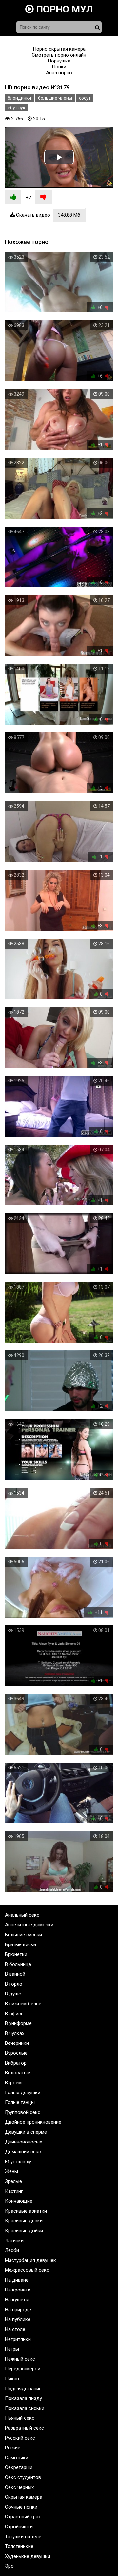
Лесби (12, 2250)
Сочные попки (21, 2507)
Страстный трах (23, 2517)
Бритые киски (20, 1944)
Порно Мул (63, 9)
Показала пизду (23, 2398)
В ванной (15, 1974)
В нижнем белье (23, 2004)
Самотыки (17, 2458)
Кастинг (14, 2191)
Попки (59, 67)
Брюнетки (16, 1954)
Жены (11, 2171)
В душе (13, 1994)
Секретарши (19, 2467)
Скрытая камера (24, 2497)
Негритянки (18, 2339)
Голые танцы (20, 2102)
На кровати (18, 2290)
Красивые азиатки (26, 2211)
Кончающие (19, 2201)
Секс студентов (23, 2477)
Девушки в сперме (26, 2132)
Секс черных (19, 2487)
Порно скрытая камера (59, 49)
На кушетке (18, 2300)
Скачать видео (48, 215)
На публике (18, 2319)
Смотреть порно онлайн (59, 55)
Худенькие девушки (28, 2556)
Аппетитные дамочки (29, 1925)
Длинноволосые (24, 2142)
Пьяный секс (20, 2418)
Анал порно (59, 73)
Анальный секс (22, 1915)
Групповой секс (23, 2112)
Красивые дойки (24, 2231)
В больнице (18, 1964)
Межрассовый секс (27, 2270)
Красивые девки (24, 2221)
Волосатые (18, 2073)
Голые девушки (23, 2093)
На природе (18, 2310)
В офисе (14, 2014)
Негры (12, 2349)
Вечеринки (17, 2043)
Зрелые (13, 2181)
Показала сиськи (25, 2408)
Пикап (12, 2379)
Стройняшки (19, 2527)
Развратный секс (24, 2428)
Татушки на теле (23, 2537)
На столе (15, 2329)
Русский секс (20, 2438)
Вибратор (16, 2063)
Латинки (14, 2241)
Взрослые (16, 2053)
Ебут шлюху (18, 2162)
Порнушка (59, 61)
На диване (17, 2280)
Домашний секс (23, 2152)
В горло (14, 1984)
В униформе (18, 2023)
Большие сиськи (23, 1935)
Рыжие (13, 2448)
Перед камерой (23, 2369)
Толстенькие (19, 2546)
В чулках (15, 2033)
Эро (9, 2566)
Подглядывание (23, 2389)
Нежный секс (20, 2359)
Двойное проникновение (33, 2122)
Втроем (13, 2083)
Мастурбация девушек (30, 2260)
